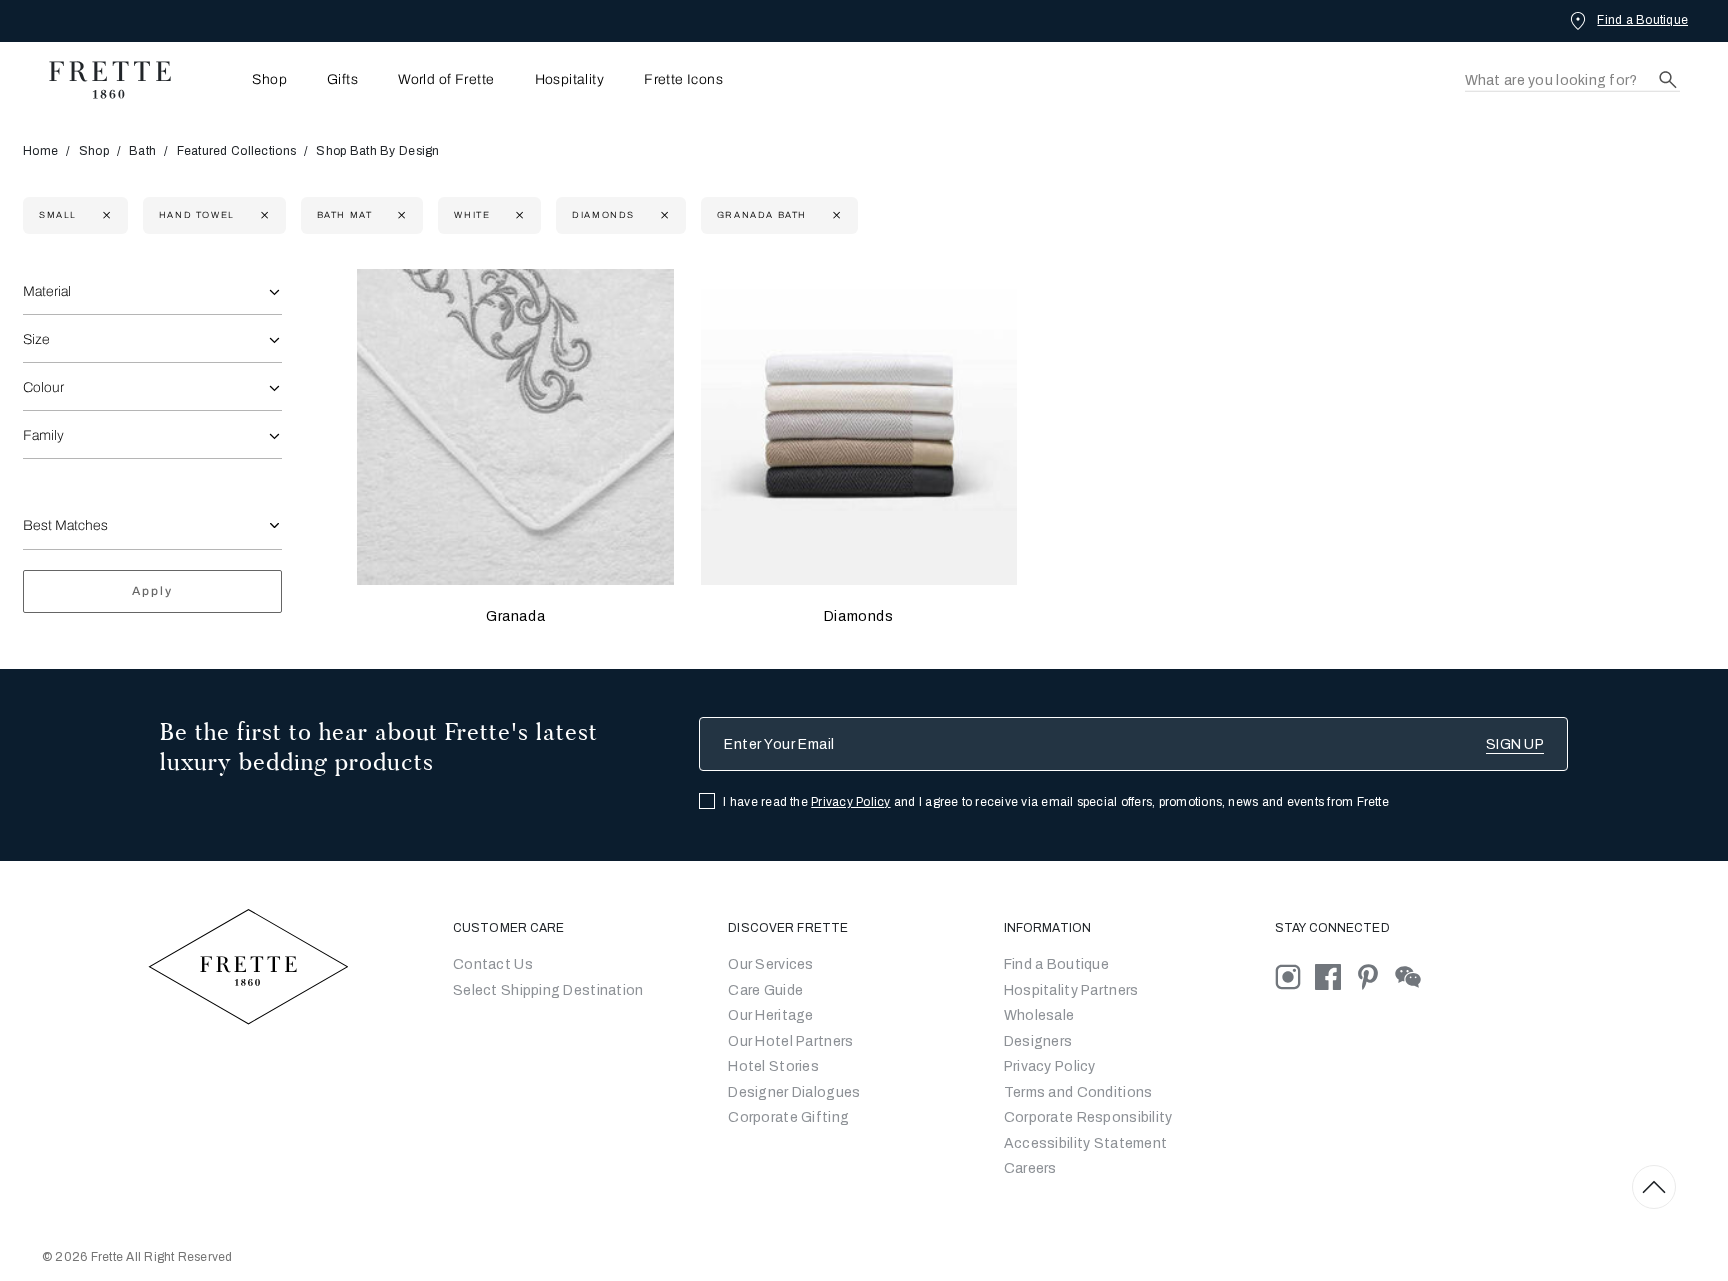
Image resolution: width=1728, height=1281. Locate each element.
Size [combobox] (36, 339)
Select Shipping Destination (548, 990)
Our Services (770, 964)
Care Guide (765, 990)
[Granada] (515, 427)
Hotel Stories (773, 1066)
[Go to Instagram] (1295, 976)
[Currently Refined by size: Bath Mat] (399, 215)
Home (40, 151)
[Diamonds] (859, 427)
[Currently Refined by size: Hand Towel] (262, 215)
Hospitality (570, 80)
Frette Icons (683, 80)
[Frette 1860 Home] (100, 80)
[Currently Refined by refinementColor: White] (517, 215)
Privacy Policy (850, 802)
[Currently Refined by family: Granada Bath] (834, 215)
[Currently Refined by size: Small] (104, 215)
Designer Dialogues (794, 1092)
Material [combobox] (47, 291)
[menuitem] (242, 79)
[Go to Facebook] (1335, 976)
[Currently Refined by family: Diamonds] (662, 215)
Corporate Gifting (788, 1117)
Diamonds (859, 616)
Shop (94, 151)
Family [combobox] (43, 435)
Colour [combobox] (43, 387)
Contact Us (493, 964)
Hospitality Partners (1071, 990)
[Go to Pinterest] (1375, 976)
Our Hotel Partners (790, 1041)
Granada (515, 616)
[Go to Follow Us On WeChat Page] (1413, 976)
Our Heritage (770, 1015)
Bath (142, 151)
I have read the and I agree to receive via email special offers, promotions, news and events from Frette (1056, 802)
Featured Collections (237, 151)
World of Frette (446, 80)
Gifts (342, 80)
